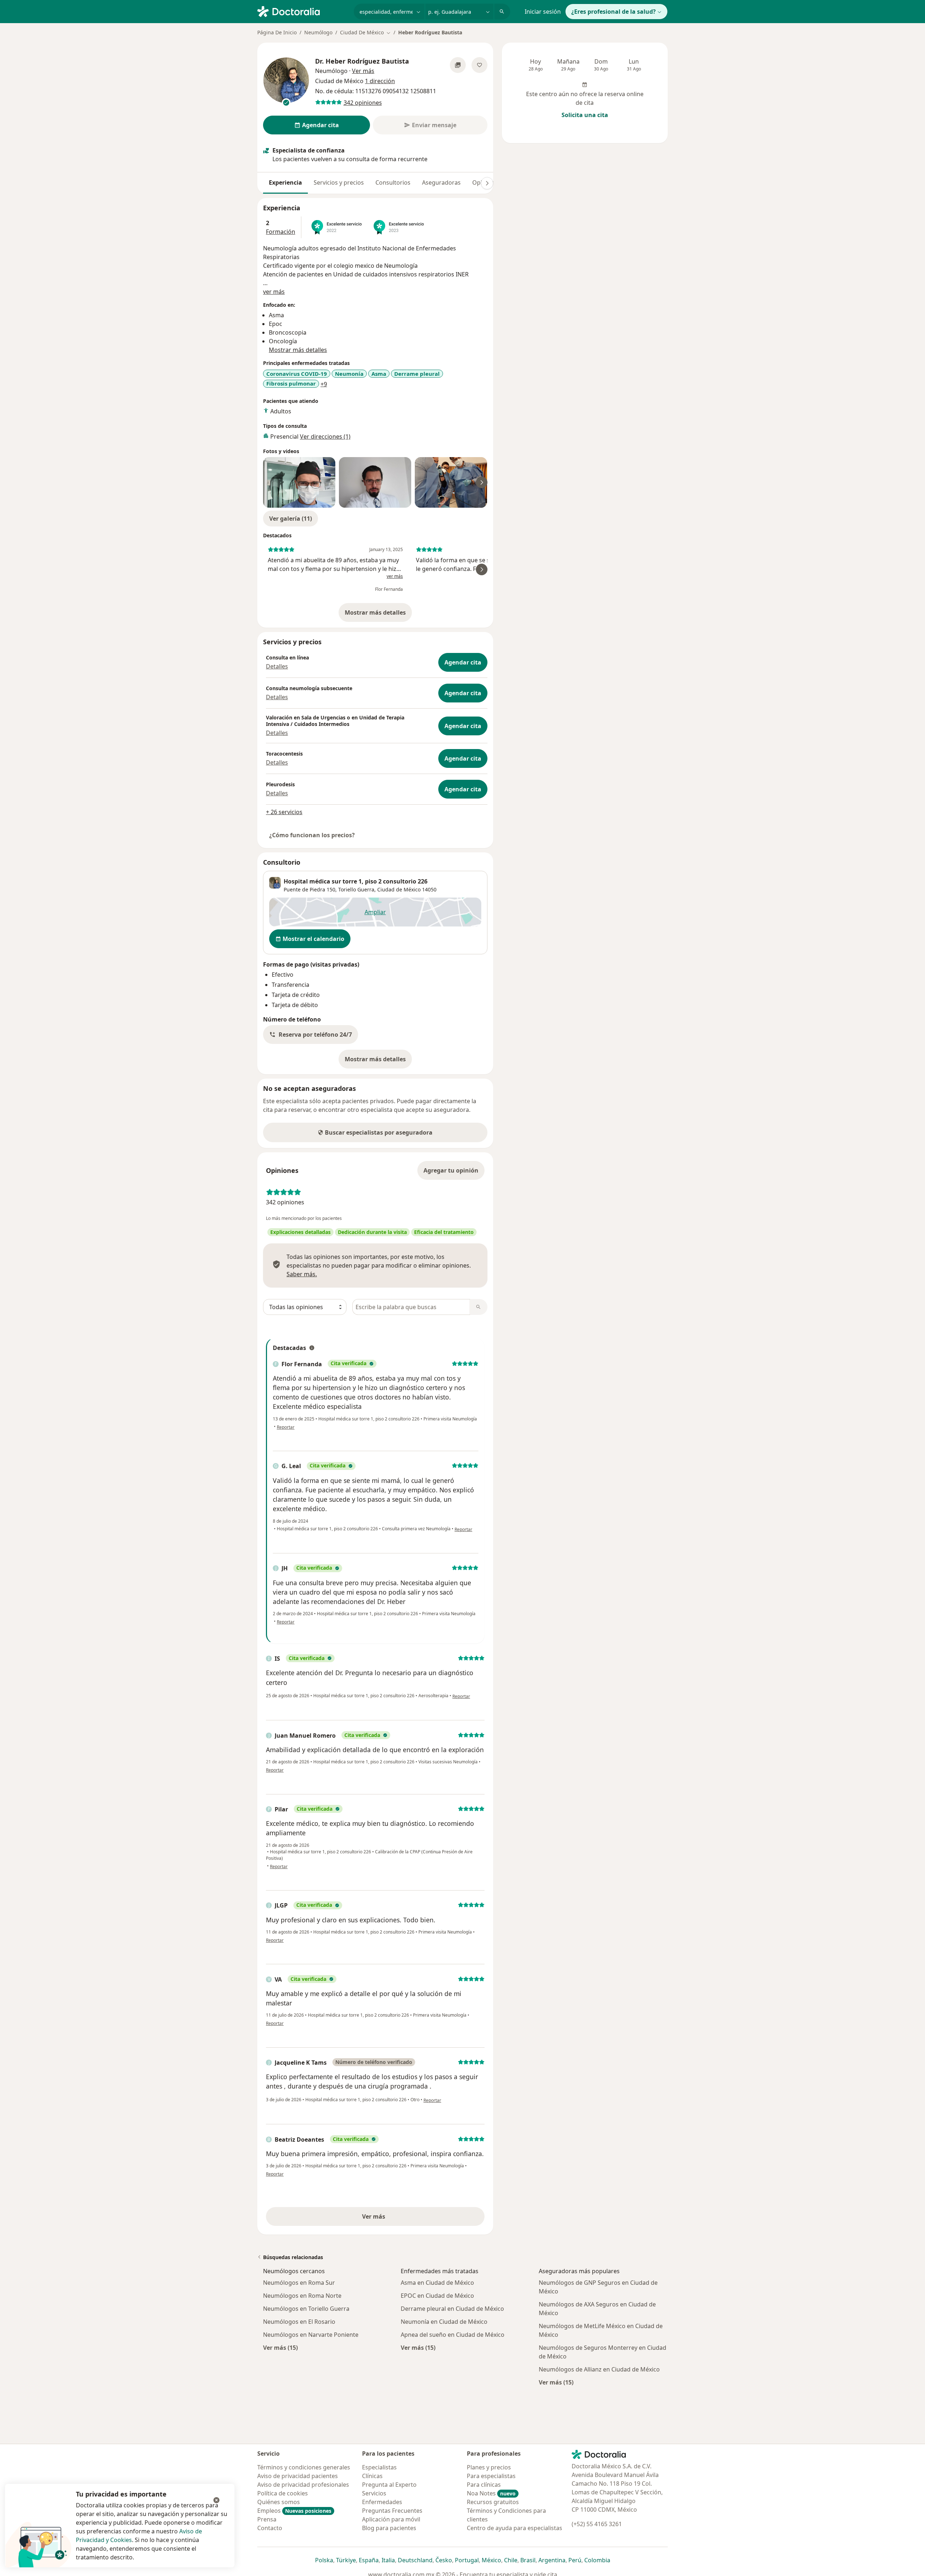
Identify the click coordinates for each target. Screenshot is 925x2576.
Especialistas (379, 2467)
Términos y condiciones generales (304, 2467)
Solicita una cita (585, 115)
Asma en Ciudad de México (437, 2283)
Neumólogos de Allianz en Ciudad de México (599, 2369)
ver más (274, 292)
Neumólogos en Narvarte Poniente (311, 2335)
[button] (311, 1035)
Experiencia (285, 182)
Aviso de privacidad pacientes (298, 2476)
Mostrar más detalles (378, 615)
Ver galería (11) (291, 519)
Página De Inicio (277, 32)
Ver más (399, 2219)
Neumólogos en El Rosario (299, 2322)
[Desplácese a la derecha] (487, 183)
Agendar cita (463, 662)
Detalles (277, 666)
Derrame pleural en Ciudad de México (452, 2309)
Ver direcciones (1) (325, 436)
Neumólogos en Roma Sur (299, 2283)
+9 (324, 384)
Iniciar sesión (543, 12)
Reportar (286, 1427)
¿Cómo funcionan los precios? (312, 835)
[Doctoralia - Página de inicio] (303, 11)
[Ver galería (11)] (458, 65)
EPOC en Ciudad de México (437, 2296)
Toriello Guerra (356, 889)
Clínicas (372, 2476)
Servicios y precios (339, 182)
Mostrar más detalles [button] (298, 350)
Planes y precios (489, 2467)
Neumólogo (318, 32)
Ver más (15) (280, 2347)
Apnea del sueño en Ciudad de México (453, 2335)
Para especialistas (491, 2476)
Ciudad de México (399, 889)
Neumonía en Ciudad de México (444, 2322)
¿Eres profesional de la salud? (614, 12)
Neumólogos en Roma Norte (302, 2296)
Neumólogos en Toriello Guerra (306, 2309)
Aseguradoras (441, 182)
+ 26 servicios (284, 812)
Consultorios (393, 182)
